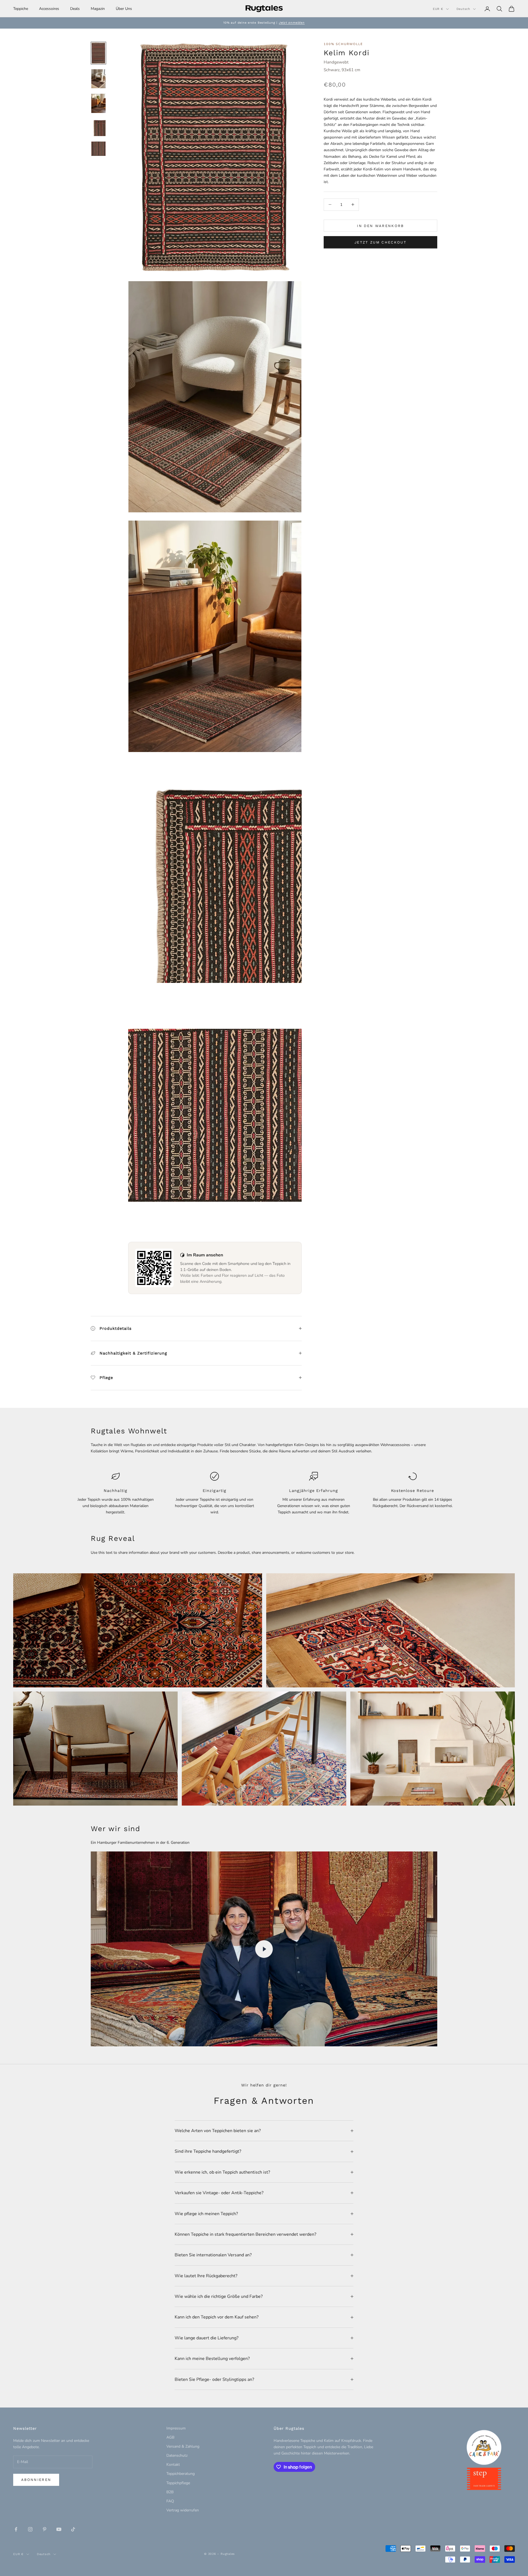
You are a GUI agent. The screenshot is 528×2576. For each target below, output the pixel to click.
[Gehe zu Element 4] (98, 127)
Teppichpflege (178, 2483)
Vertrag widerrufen (183, 2510)
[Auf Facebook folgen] (16, 2529)
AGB (170, 2437)
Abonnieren (36, 2480)
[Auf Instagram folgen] (30, 2529)
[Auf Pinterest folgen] (45, 2529)
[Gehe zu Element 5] (98, 149)
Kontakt (173, 2465)
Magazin (98, 9)
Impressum (176, 2428)
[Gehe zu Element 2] (98, 79)
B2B (170, 2492)
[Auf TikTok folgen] (73, 2529)
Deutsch (463, 9)
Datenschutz (177, 2455)
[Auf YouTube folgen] (59, 2529)
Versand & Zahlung (183, 2446)
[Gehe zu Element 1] (98, 53)
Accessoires (49, 9)
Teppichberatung (181, 2474)
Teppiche (21, 9)
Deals (75, 9)
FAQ (170, 2501)
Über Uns (124, 9)
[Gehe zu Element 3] (98, 103)
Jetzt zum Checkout (380, 242)
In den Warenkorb (380, 226)
